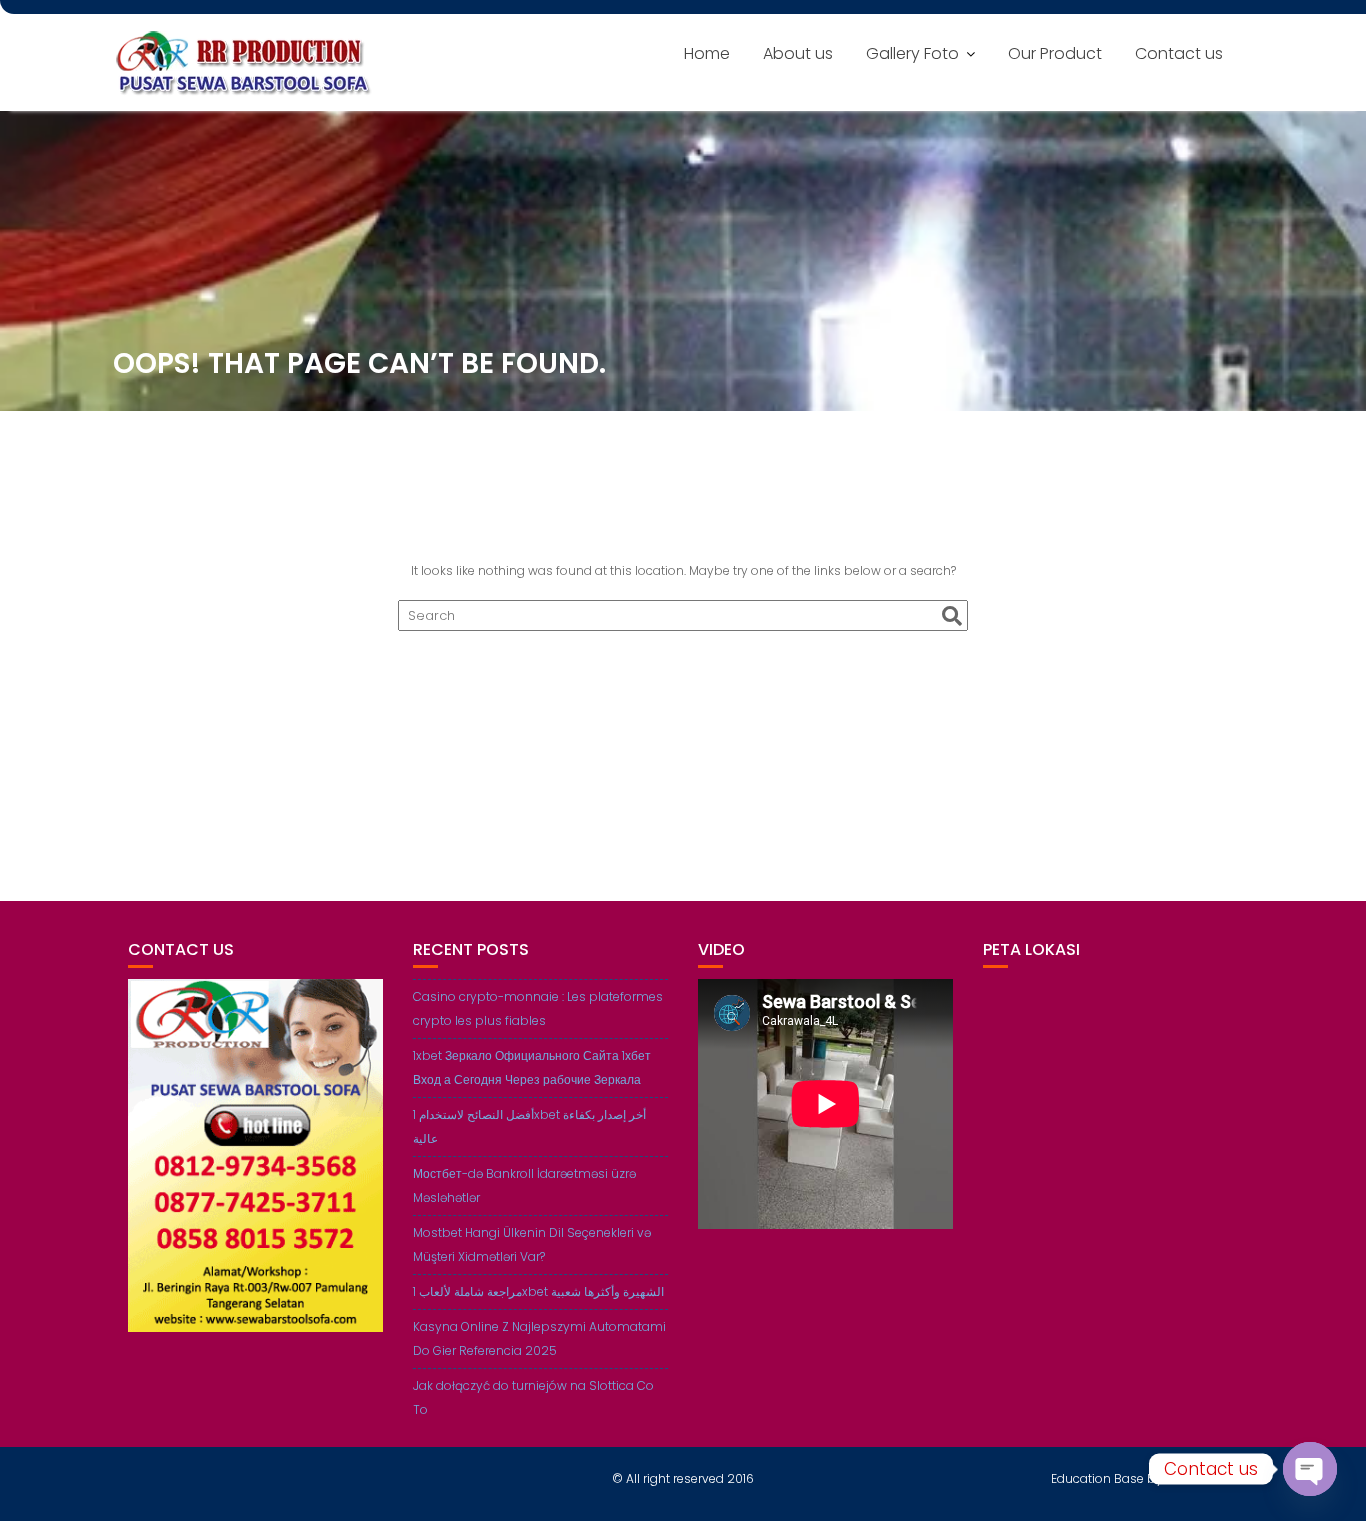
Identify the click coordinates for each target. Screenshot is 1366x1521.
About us (798, 53)
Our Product (1055, 53)
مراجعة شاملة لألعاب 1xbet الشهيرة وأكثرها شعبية (538, 1291)
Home (707, 53)
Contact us (1179, 53)
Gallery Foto (912, 53)
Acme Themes (1209, 1478)
